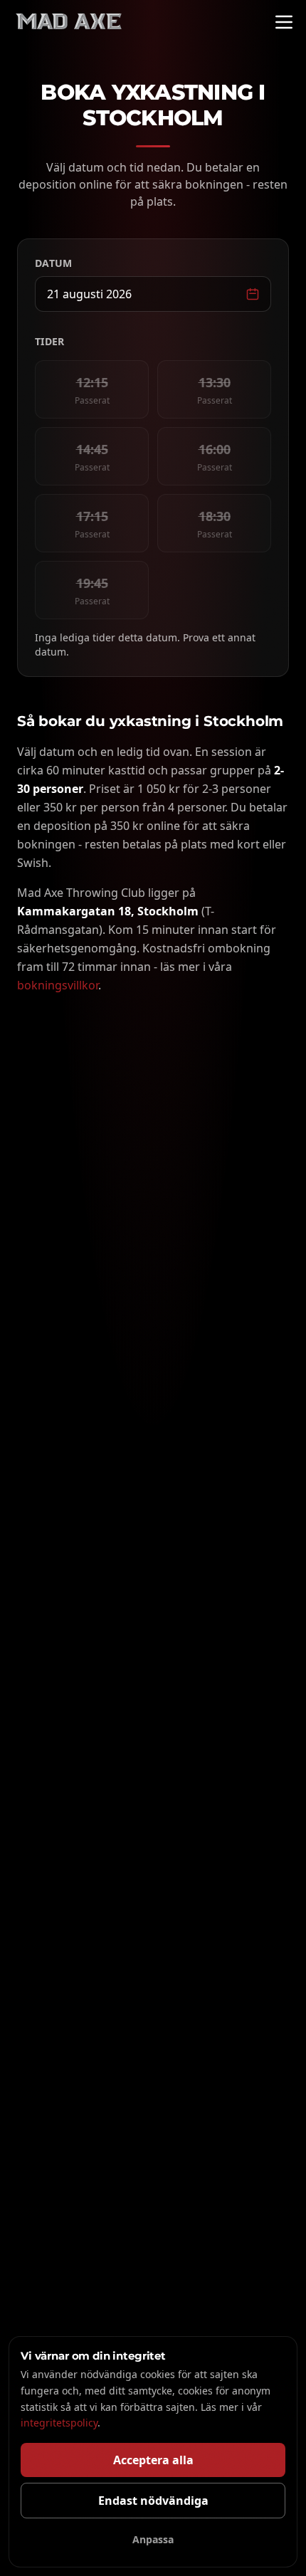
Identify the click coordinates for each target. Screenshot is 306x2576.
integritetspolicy (59, 2423)
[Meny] (284, 22)
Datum (54, 263)
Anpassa (153, 2539)
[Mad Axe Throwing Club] (68, 22)
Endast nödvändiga (153, 2501)
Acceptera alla (153, 2460)
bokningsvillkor (58, 985)
